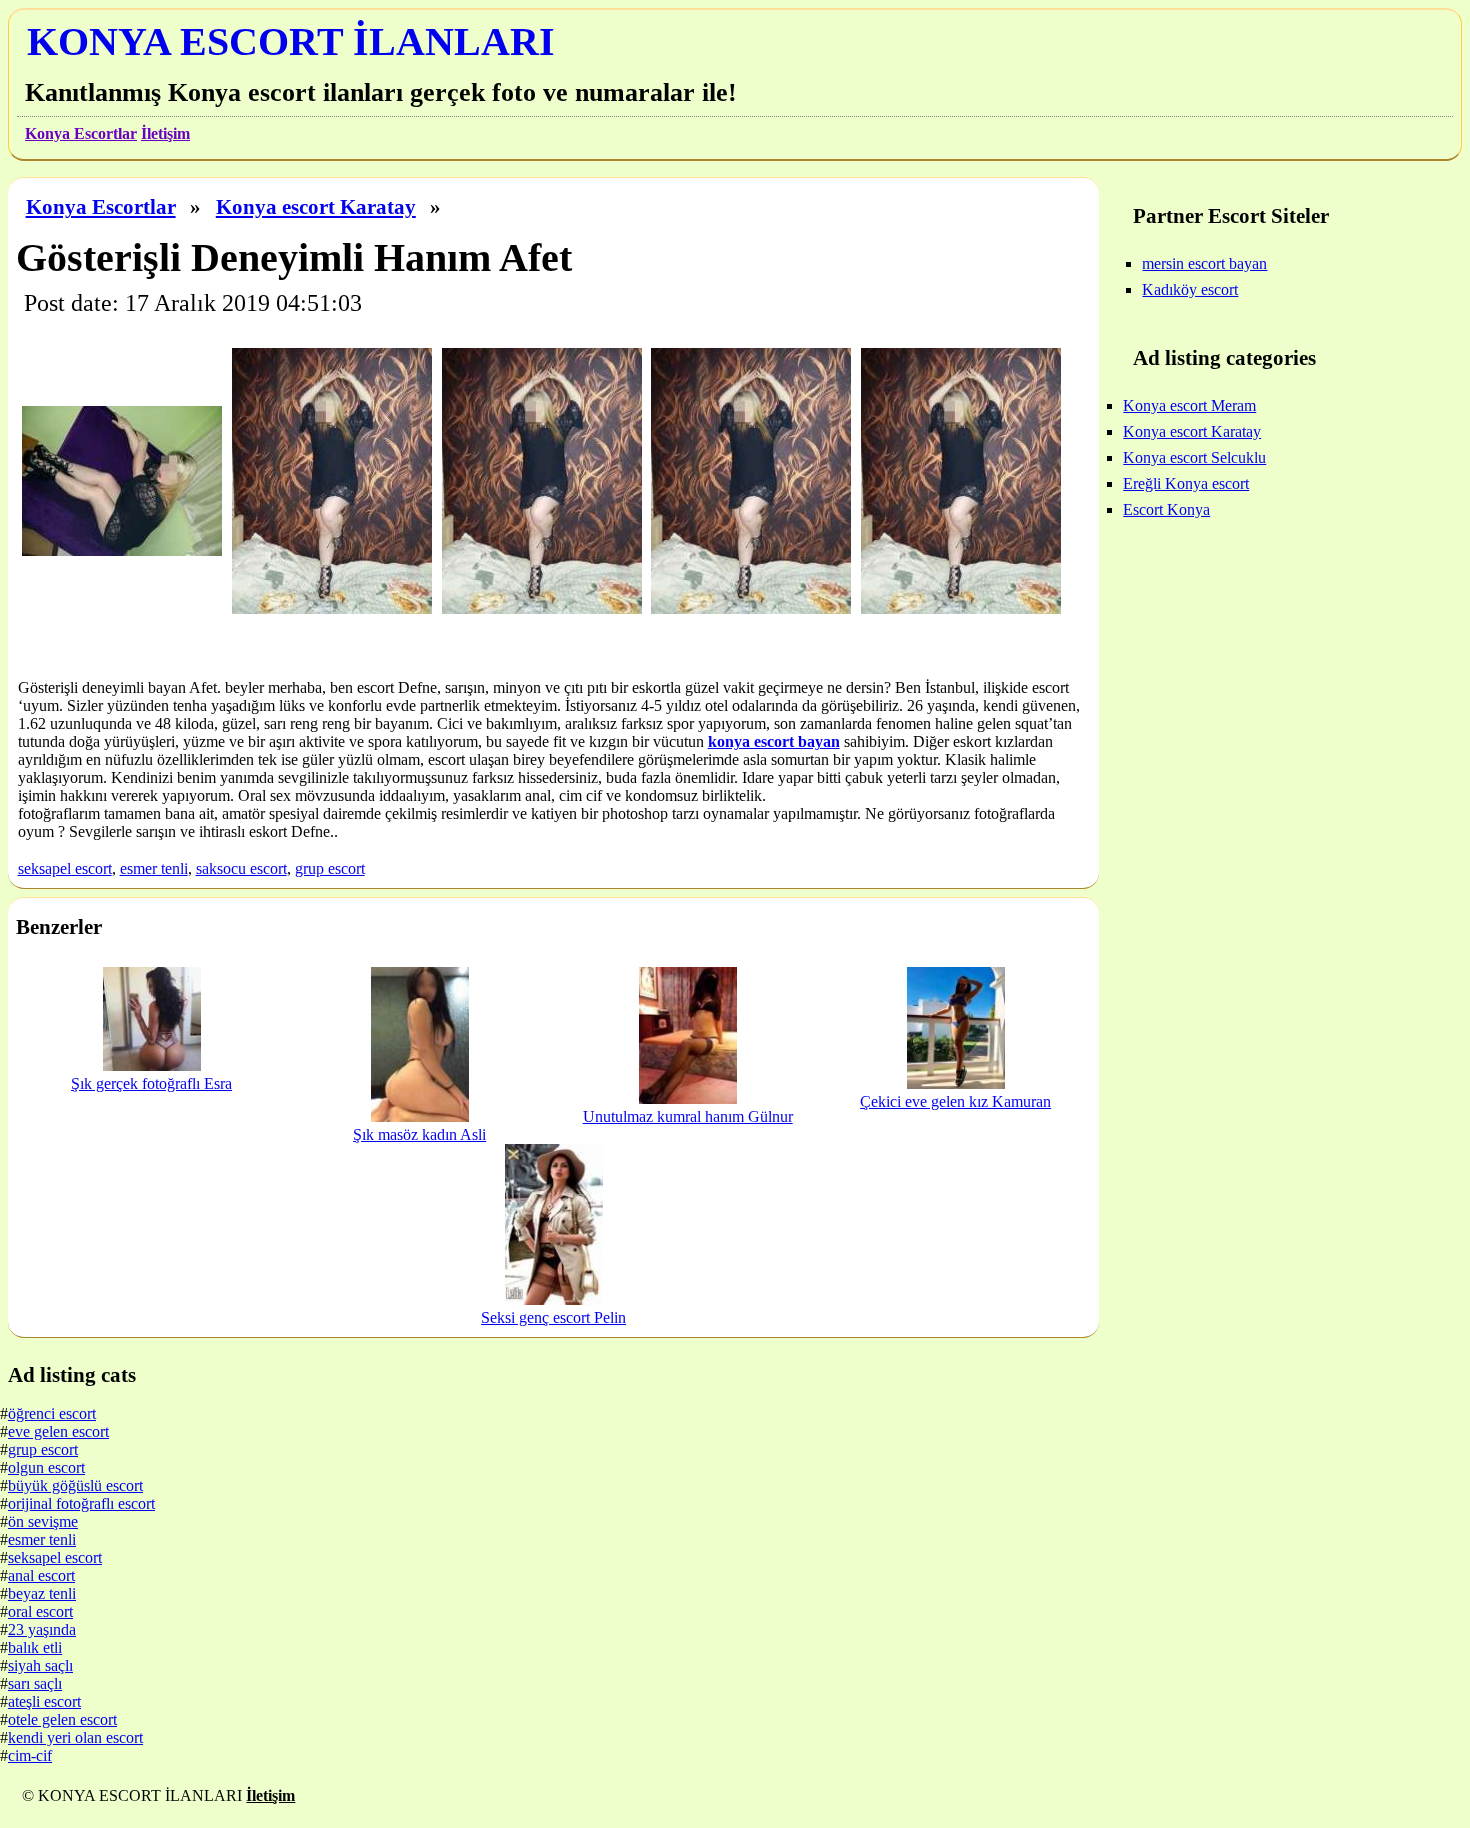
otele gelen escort (62, 1719)
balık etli (35, 1647)
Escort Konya (1166, 509)
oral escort (40, 1611)
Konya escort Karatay (316, 206)
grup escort (330, 868)
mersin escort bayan (1204, 263)
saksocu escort (241, 868)
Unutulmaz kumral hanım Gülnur (688, 1116)
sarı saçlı (35, 1683)
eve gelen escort (58, 1431)
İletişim (165, 133)
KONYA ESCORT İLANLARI (291, 41)
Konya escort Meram (1189, 405)
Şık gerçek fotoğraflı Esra (151, 1083)
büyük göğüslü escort (75, 1485)
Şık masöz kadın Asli (419, 1134)
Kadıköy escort (1190, 289)
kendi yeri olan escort (75, 1737)
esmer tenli (154, 868)
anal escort (41, 1575)
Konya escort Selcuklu (1194, 457)
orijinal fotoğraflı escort (81, 1503)
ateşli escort (44, 1701)
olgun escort (46, 1467)
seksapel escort (65, 868)
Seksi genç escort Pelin (553, 1317)
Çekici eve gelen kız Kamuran (955, 1101)
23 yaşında (42, 1629)
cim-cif (30, 1755)
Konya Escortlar (81, 133)
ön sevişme (43, 1521)
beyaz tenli (42, 1593)
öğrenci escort (52, 1413)
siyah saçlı (40, 1665)
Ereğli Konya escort (1186, 483)
